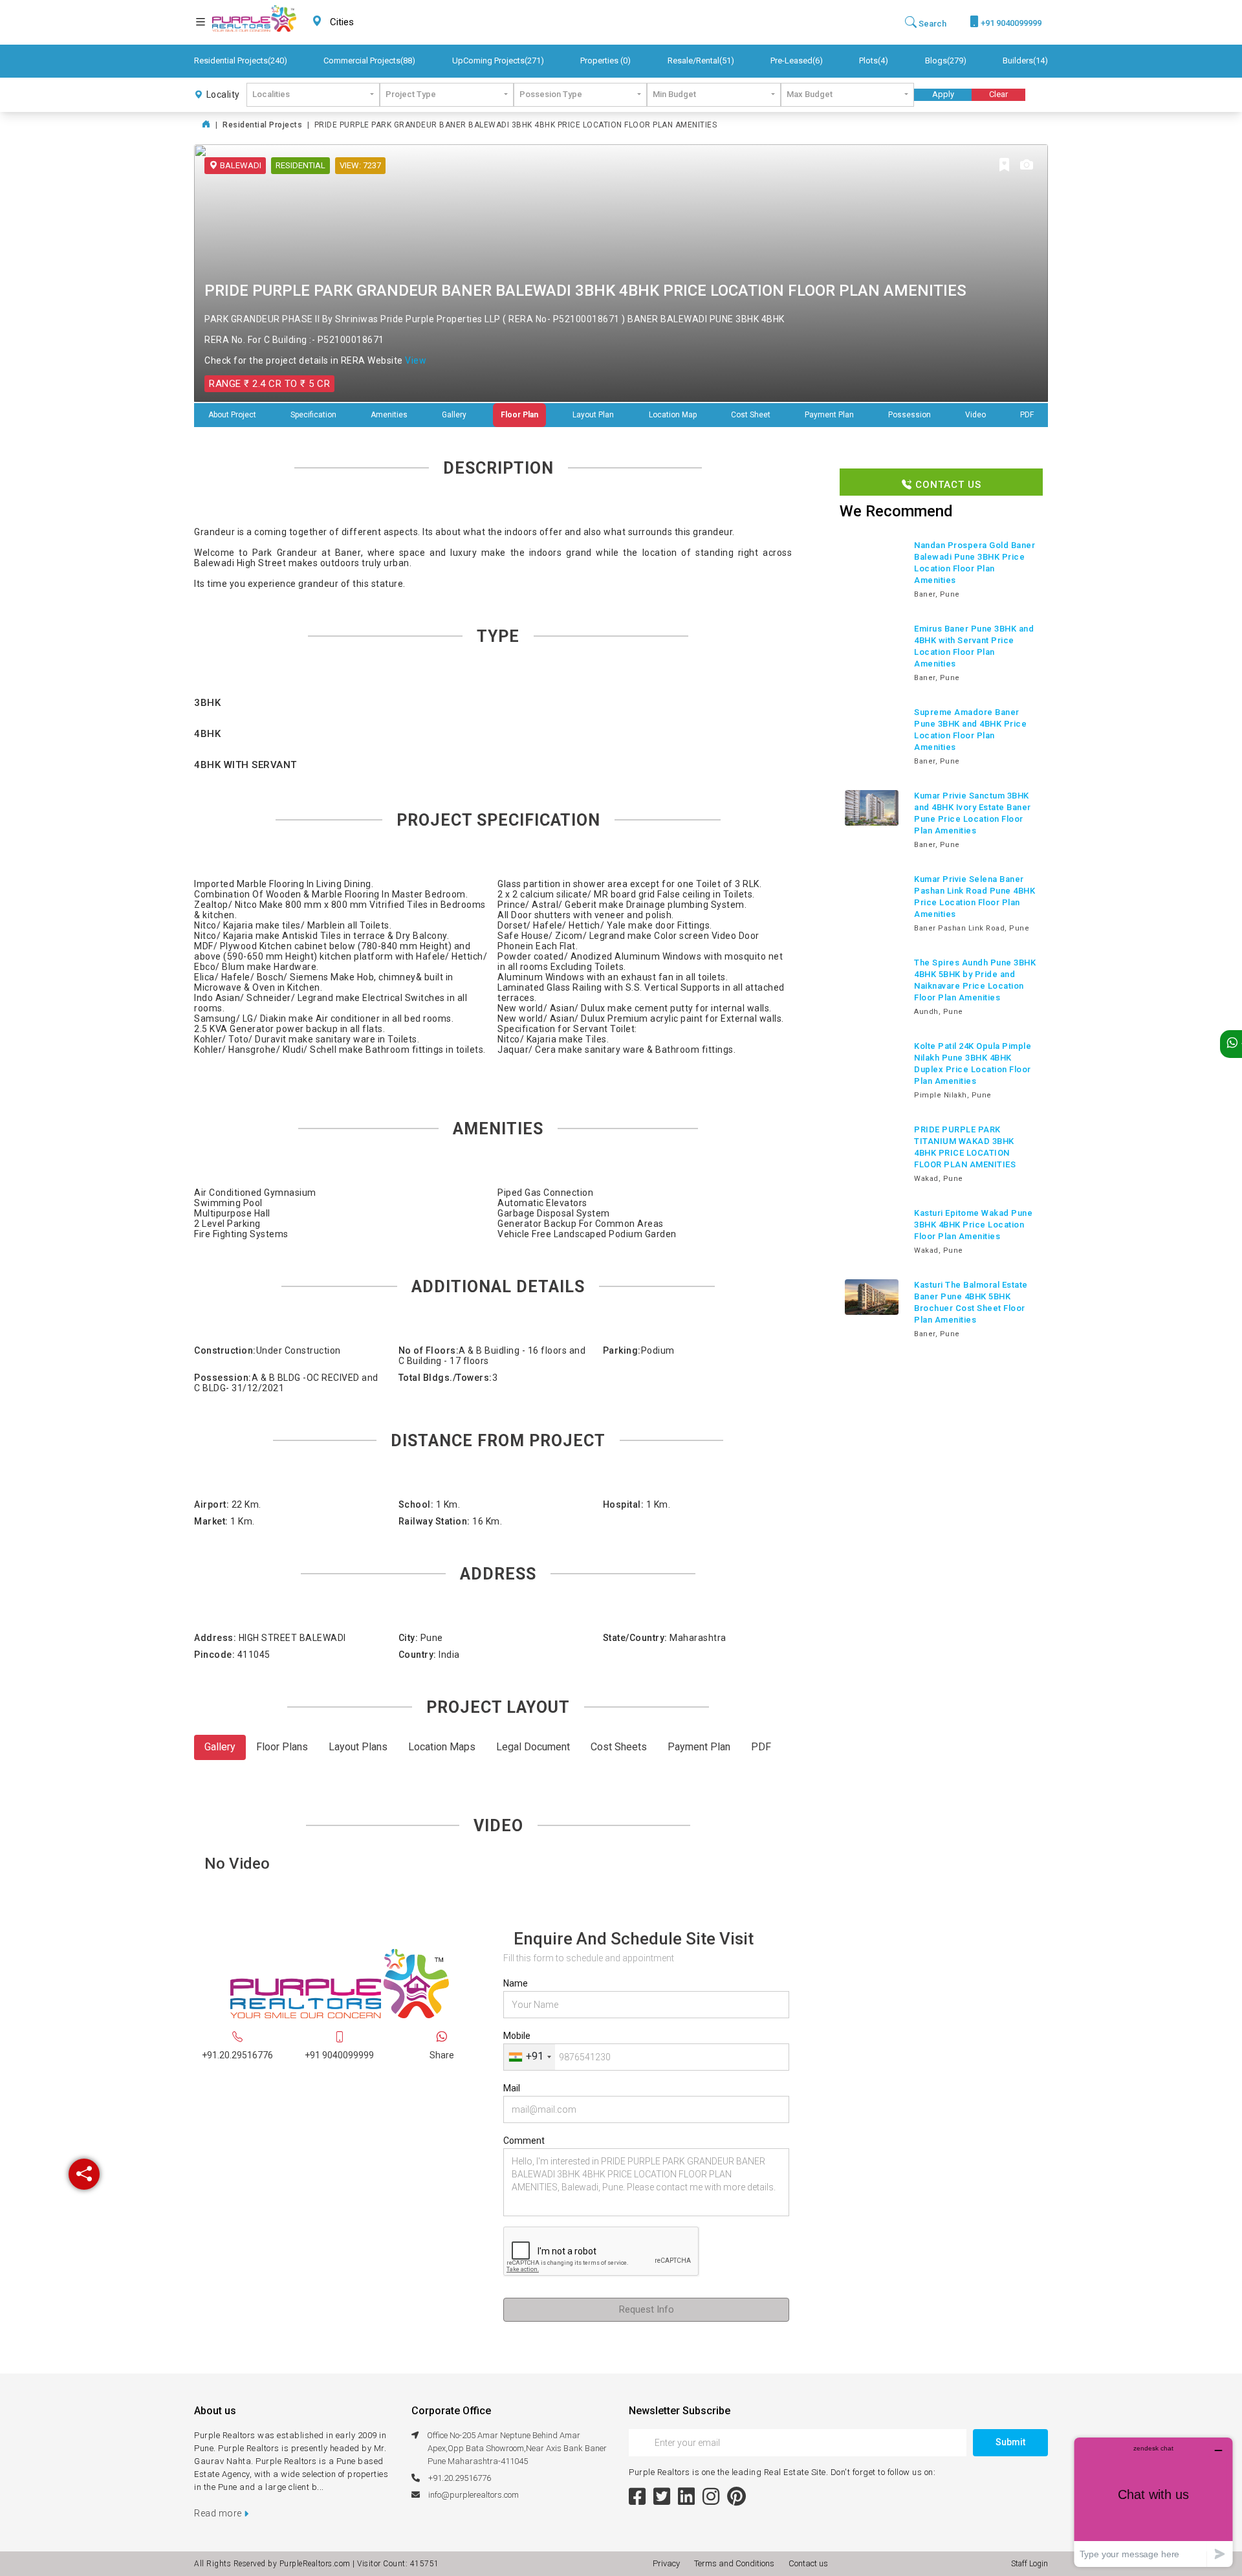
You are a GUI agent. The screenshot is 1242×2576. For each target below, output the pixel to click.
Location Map (673, 415)
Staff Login (1030, 2564)
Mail (512, 2088)
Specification (313, 415)
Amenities (389, 415)
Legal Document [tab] (533, 1747)
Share (442, 2055)
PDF (1027, 415)
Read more (219, 2513)
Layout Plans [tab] (358, 1747)
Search (931, 24)
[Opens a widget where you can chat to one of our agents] (1153, 2502)
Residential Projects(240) (241, 61)
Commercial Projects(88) (369, 61)
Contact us (808, 2563)
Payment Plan (829, 415)
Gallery (454, 415)
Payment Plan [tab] (699, 1747)
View (416, 360)
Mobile (517, 2036)
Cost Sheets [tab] (619, 1747)
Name (516, 1983)
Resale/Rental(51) (701, 61)
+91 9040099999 (1010, 23)
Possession (910, 415)
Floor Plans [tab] (282, 1747)
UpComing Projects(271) (498, 61)
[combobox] (373, 22)
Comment (524, 2141)
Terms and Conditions (736, 2563)
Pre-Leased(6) (797, 61)
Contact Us (947, 485)
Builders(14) (1025, 61)
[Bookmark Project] (1005, 166)
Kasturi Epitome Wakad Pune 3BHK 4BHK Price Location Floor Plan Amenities (973, 1225)
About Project (232, 415)
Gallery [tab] (220, 1747)
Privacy (668, 2563)
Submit (1010, 2442)
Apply (943, 94)
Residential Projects (262, 125)
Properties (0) (605, 61)
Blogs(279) (946, 61)
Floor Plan (519, 415)
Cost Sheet (751, 415)
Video (975, 415)
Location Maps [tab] (442, 1747)
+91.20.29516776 (237, 2055)
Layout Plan (593, 415)
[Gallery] (1027, 166)
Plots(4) (874, 61)
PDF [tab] (761, 1747)
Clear (998, 94)
